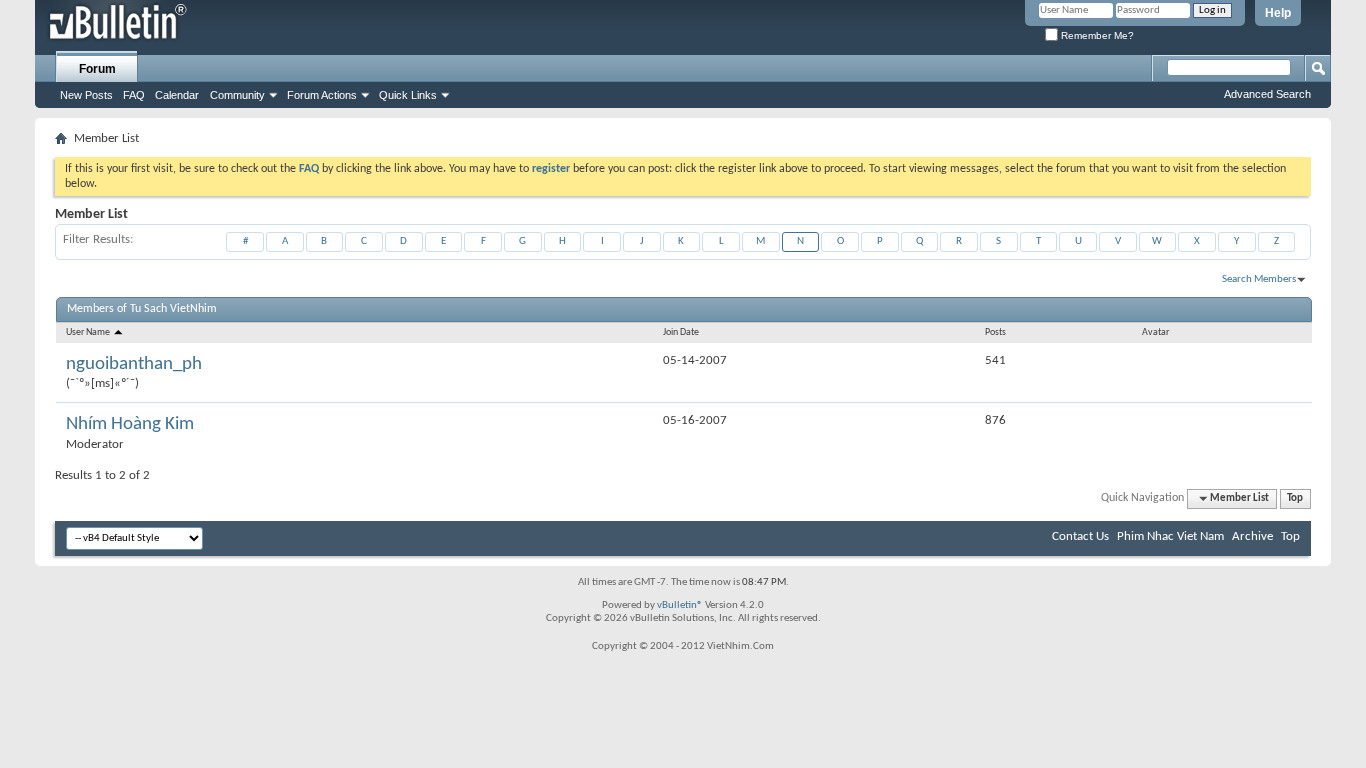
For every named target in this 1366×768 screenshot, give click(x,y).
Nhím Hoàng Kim (130, 424)
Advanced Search (1267, 94)
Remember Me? (1096, 35)
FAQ (134, 95)
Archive (1252, 536)
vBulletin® (680, 605)
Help (1278, 13)
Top (1295, 498)
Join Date (681, 332)
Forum (97, 69)
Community (237, 95)
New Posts (86, 95)
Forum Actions (322, 95)
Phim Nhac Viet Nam (1170, 536)
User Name (89, 332)
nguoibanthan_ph (134, 364)
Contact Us (1080, 536)
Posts (995, 332)
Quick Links (408, 95)
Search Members (1259, 279)
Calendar (177, 95)
